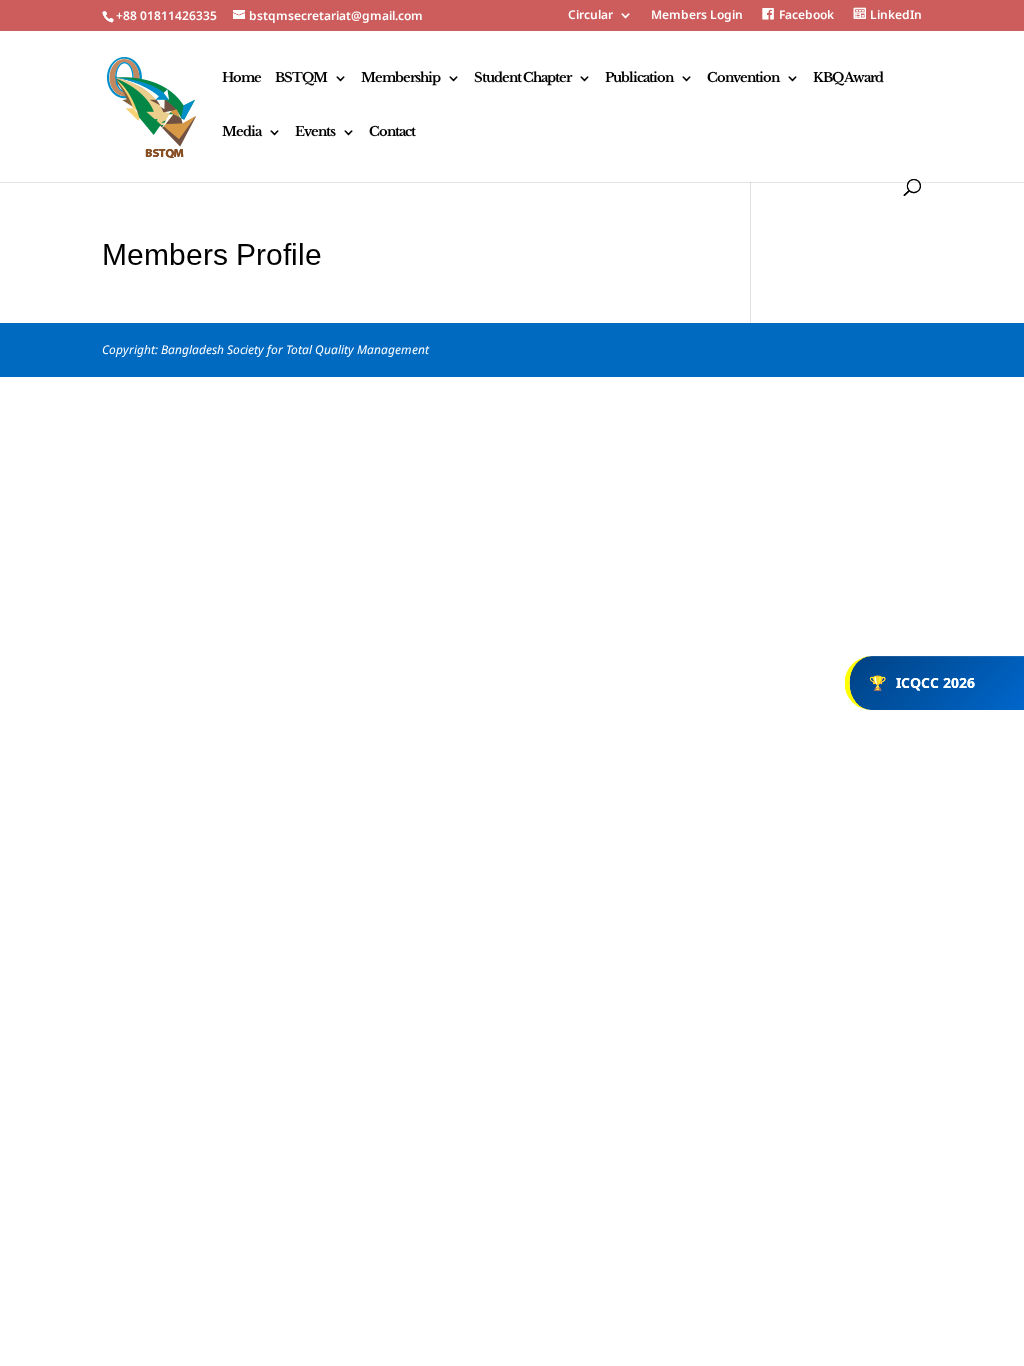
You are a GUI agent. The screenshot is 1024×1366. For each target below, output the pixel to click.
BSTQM (301, 78)
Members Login (697, 16)
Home (241, 78)
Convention (743, 78)
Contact (392, 132)
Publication (639, 78)
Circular (590, 16)
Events (315, 132)
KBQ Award (848, 78)
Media (241, 132)
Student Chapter (522, 78)
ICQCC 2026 (922, 682)
